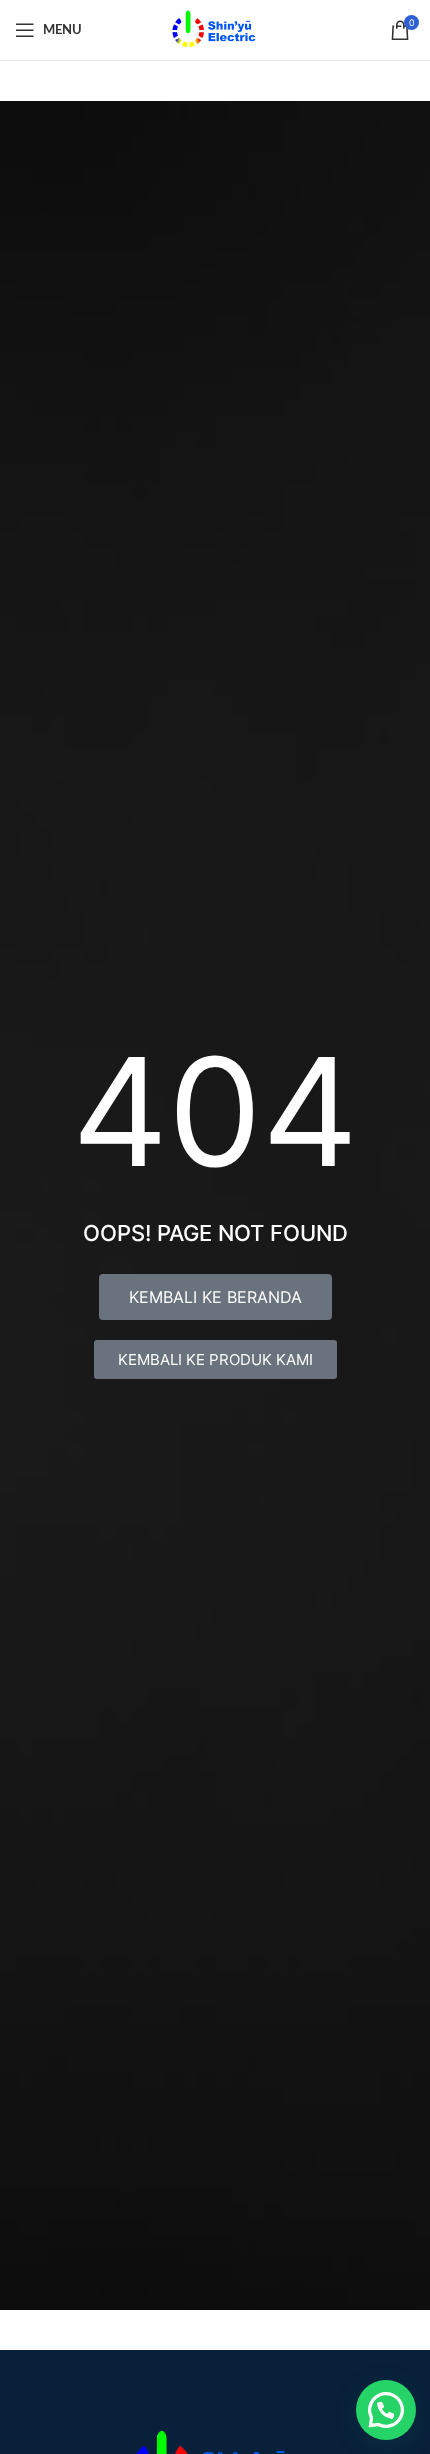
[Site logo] (215, 28)
